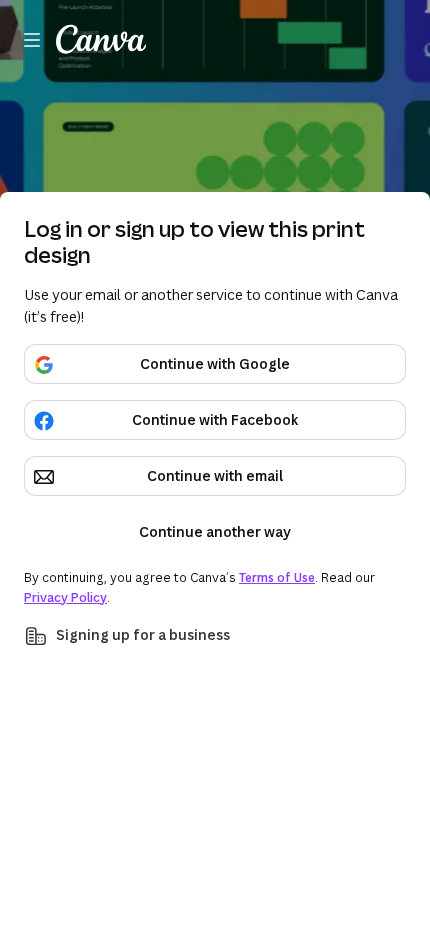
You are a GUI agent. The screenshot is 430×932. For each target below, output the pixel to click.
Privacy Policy (65, 597)
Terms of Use (277, 577)
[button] (215, 636)
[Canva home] (101, 40)
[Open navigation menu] (32, 40)
